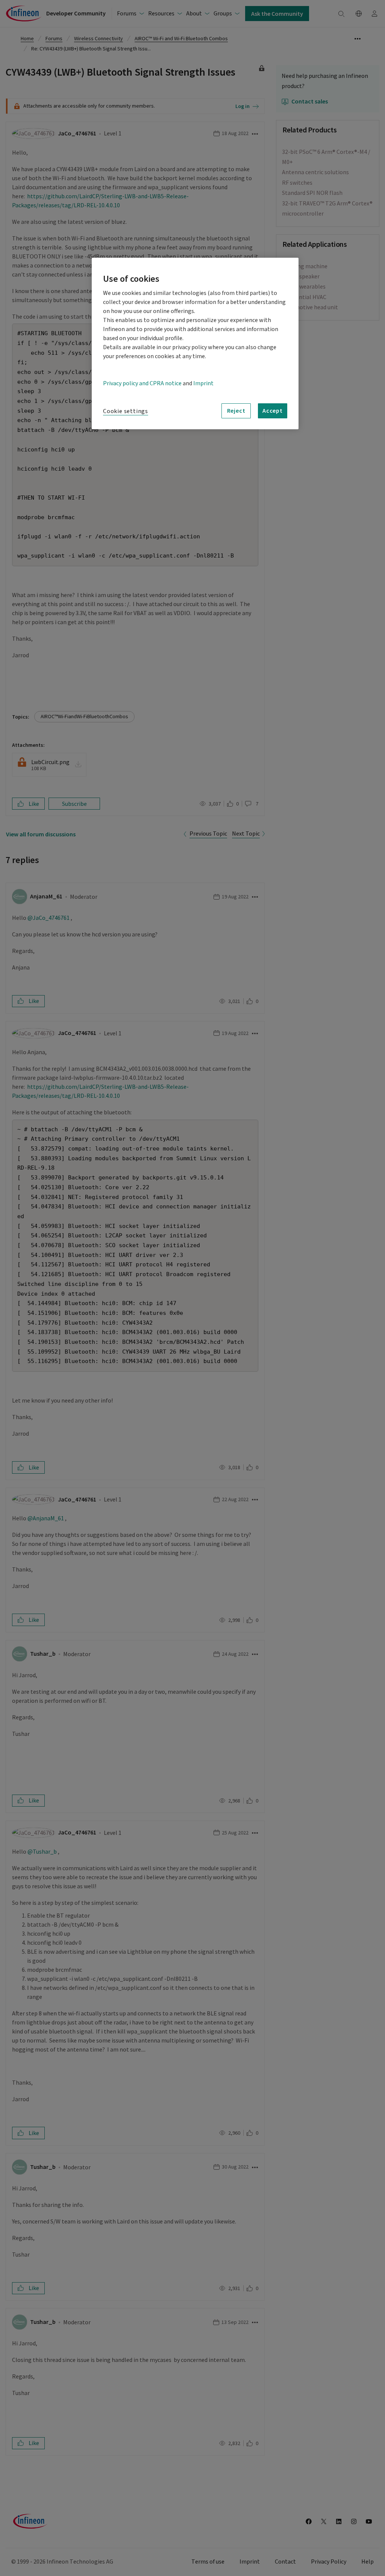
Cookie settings (126, 411)
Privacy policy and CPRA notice (142, 383)
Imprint (203, 383)
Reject (236, 410)
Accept (273, 410)
